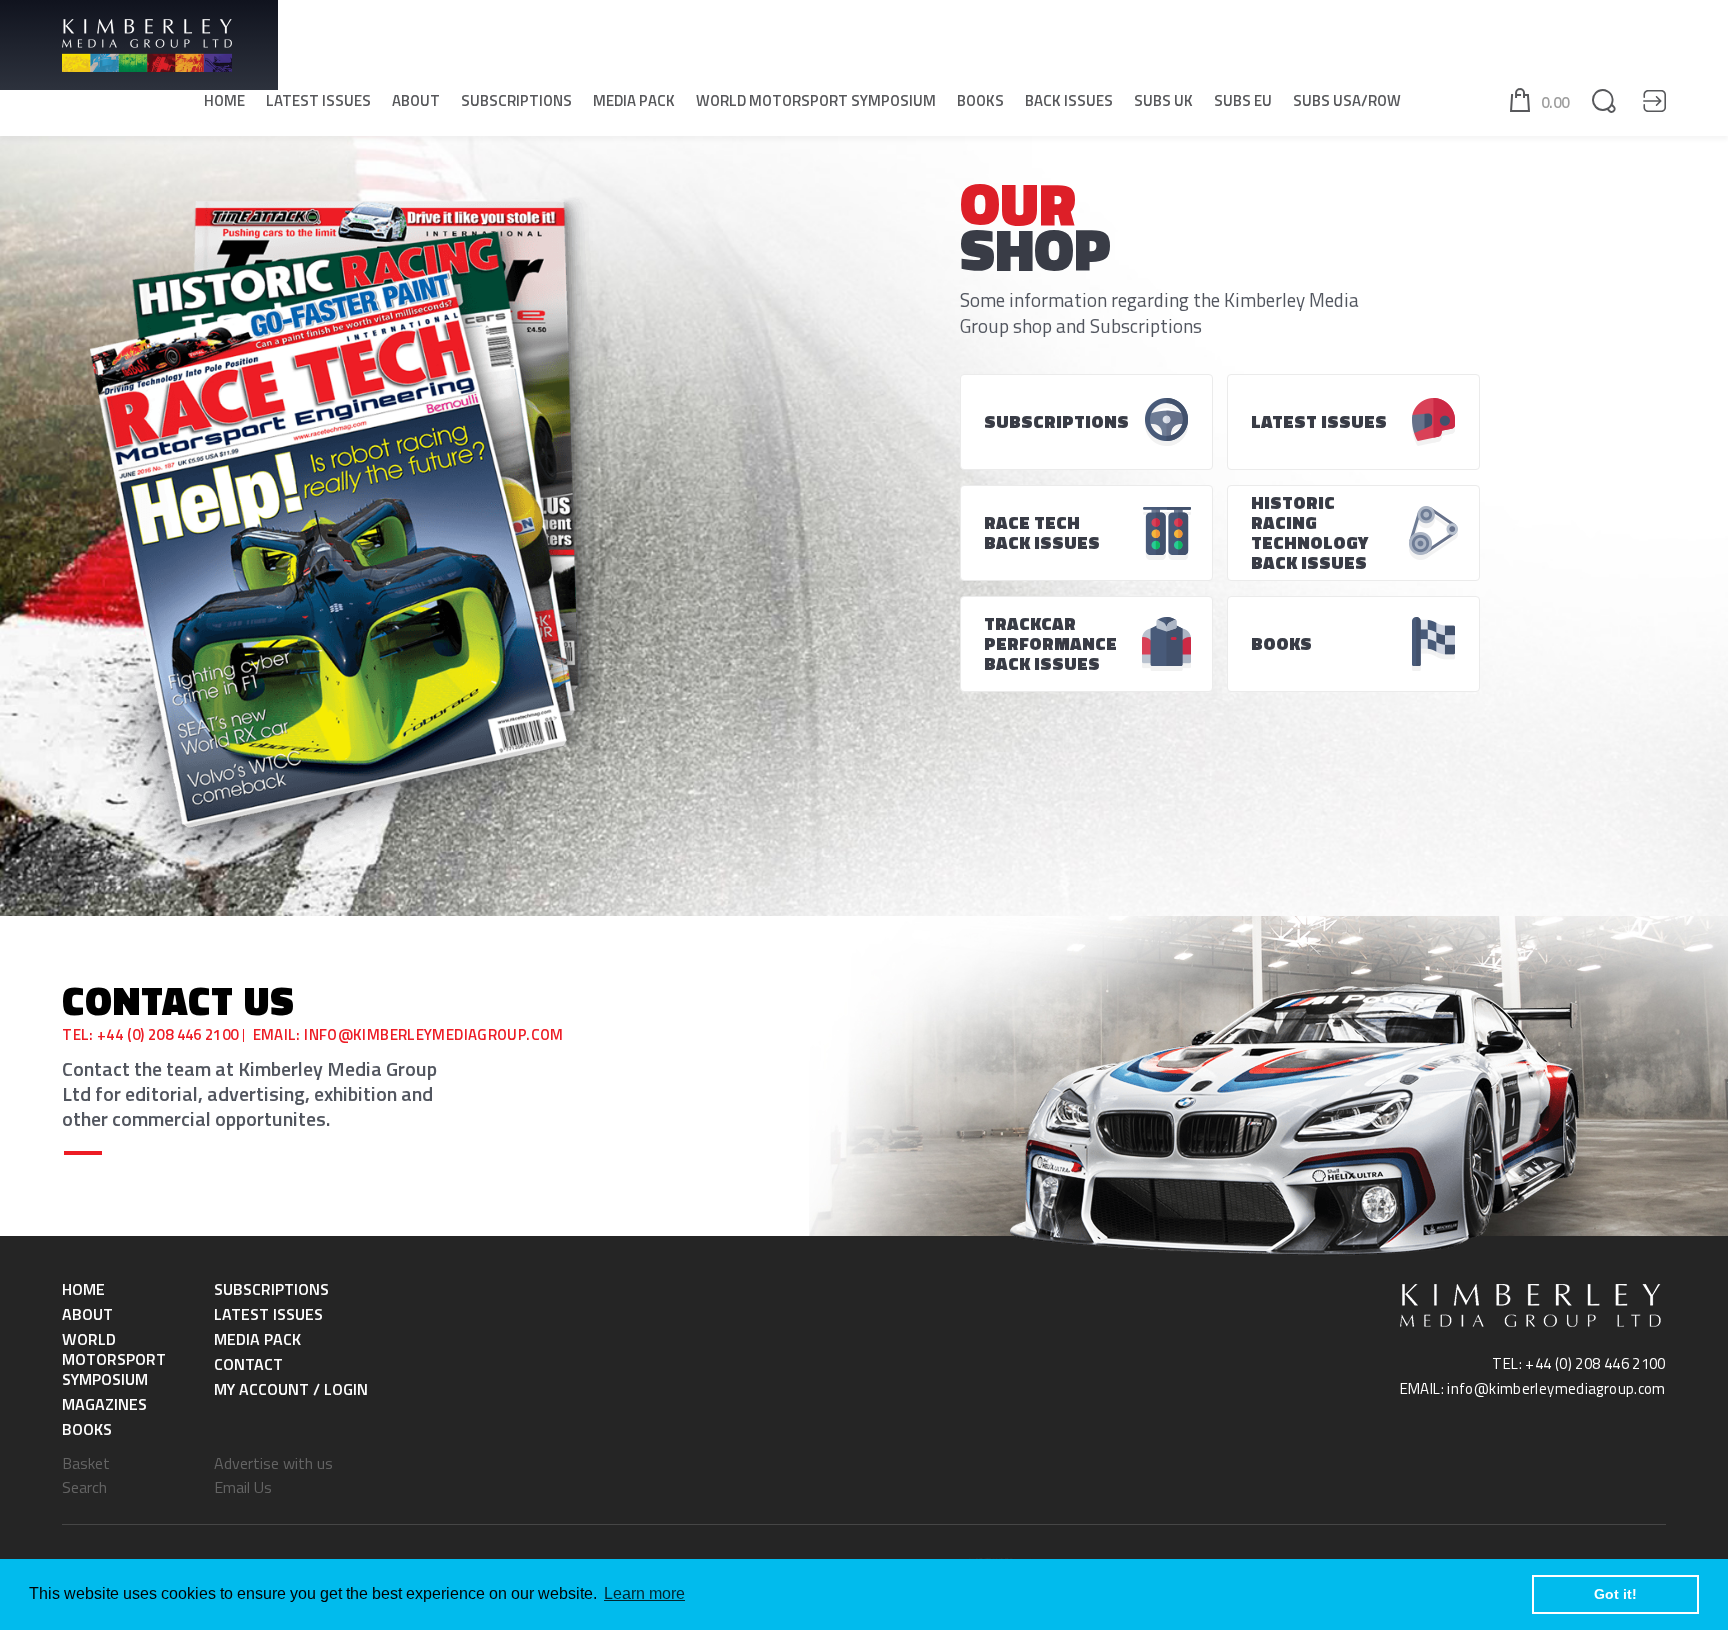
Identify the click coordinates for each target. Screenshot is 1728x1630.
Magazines (104, 1404)
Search (84, 1487)
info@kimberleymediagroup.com (434, 1034)
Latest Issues (318, 100)
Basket (86, 1463)
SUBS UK (1163, 100)
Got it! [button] (1615, 1594)
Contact (248, 1364)
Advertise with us (273, 1463)
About (416, 100)
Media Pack (634, 100)
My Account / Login (291, 1389)
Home (224, 100)
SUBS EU (1243, 100)
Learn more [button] (644, 1593)
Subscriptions (516, 100)
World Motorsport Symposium (816, 100)
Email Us (243, 1487)
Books (980, 100)
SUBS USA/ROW (1347, 100)
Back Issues (1069, 100)
